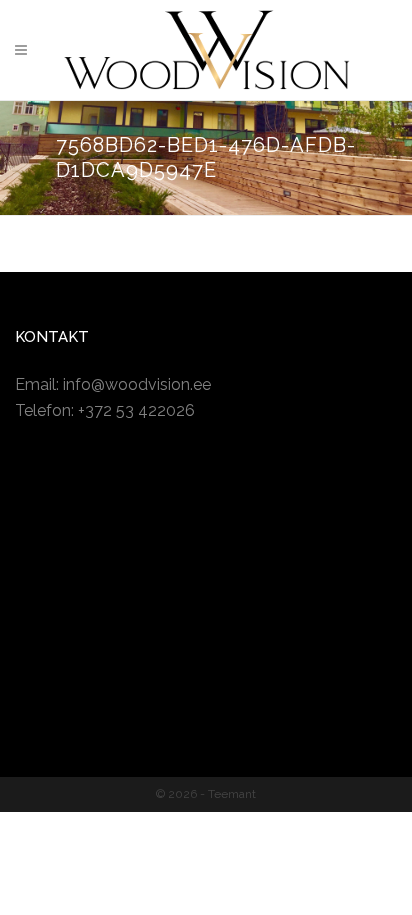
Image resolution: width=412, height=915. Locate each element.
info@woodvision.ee (137, 384)
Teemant (232, 794)
